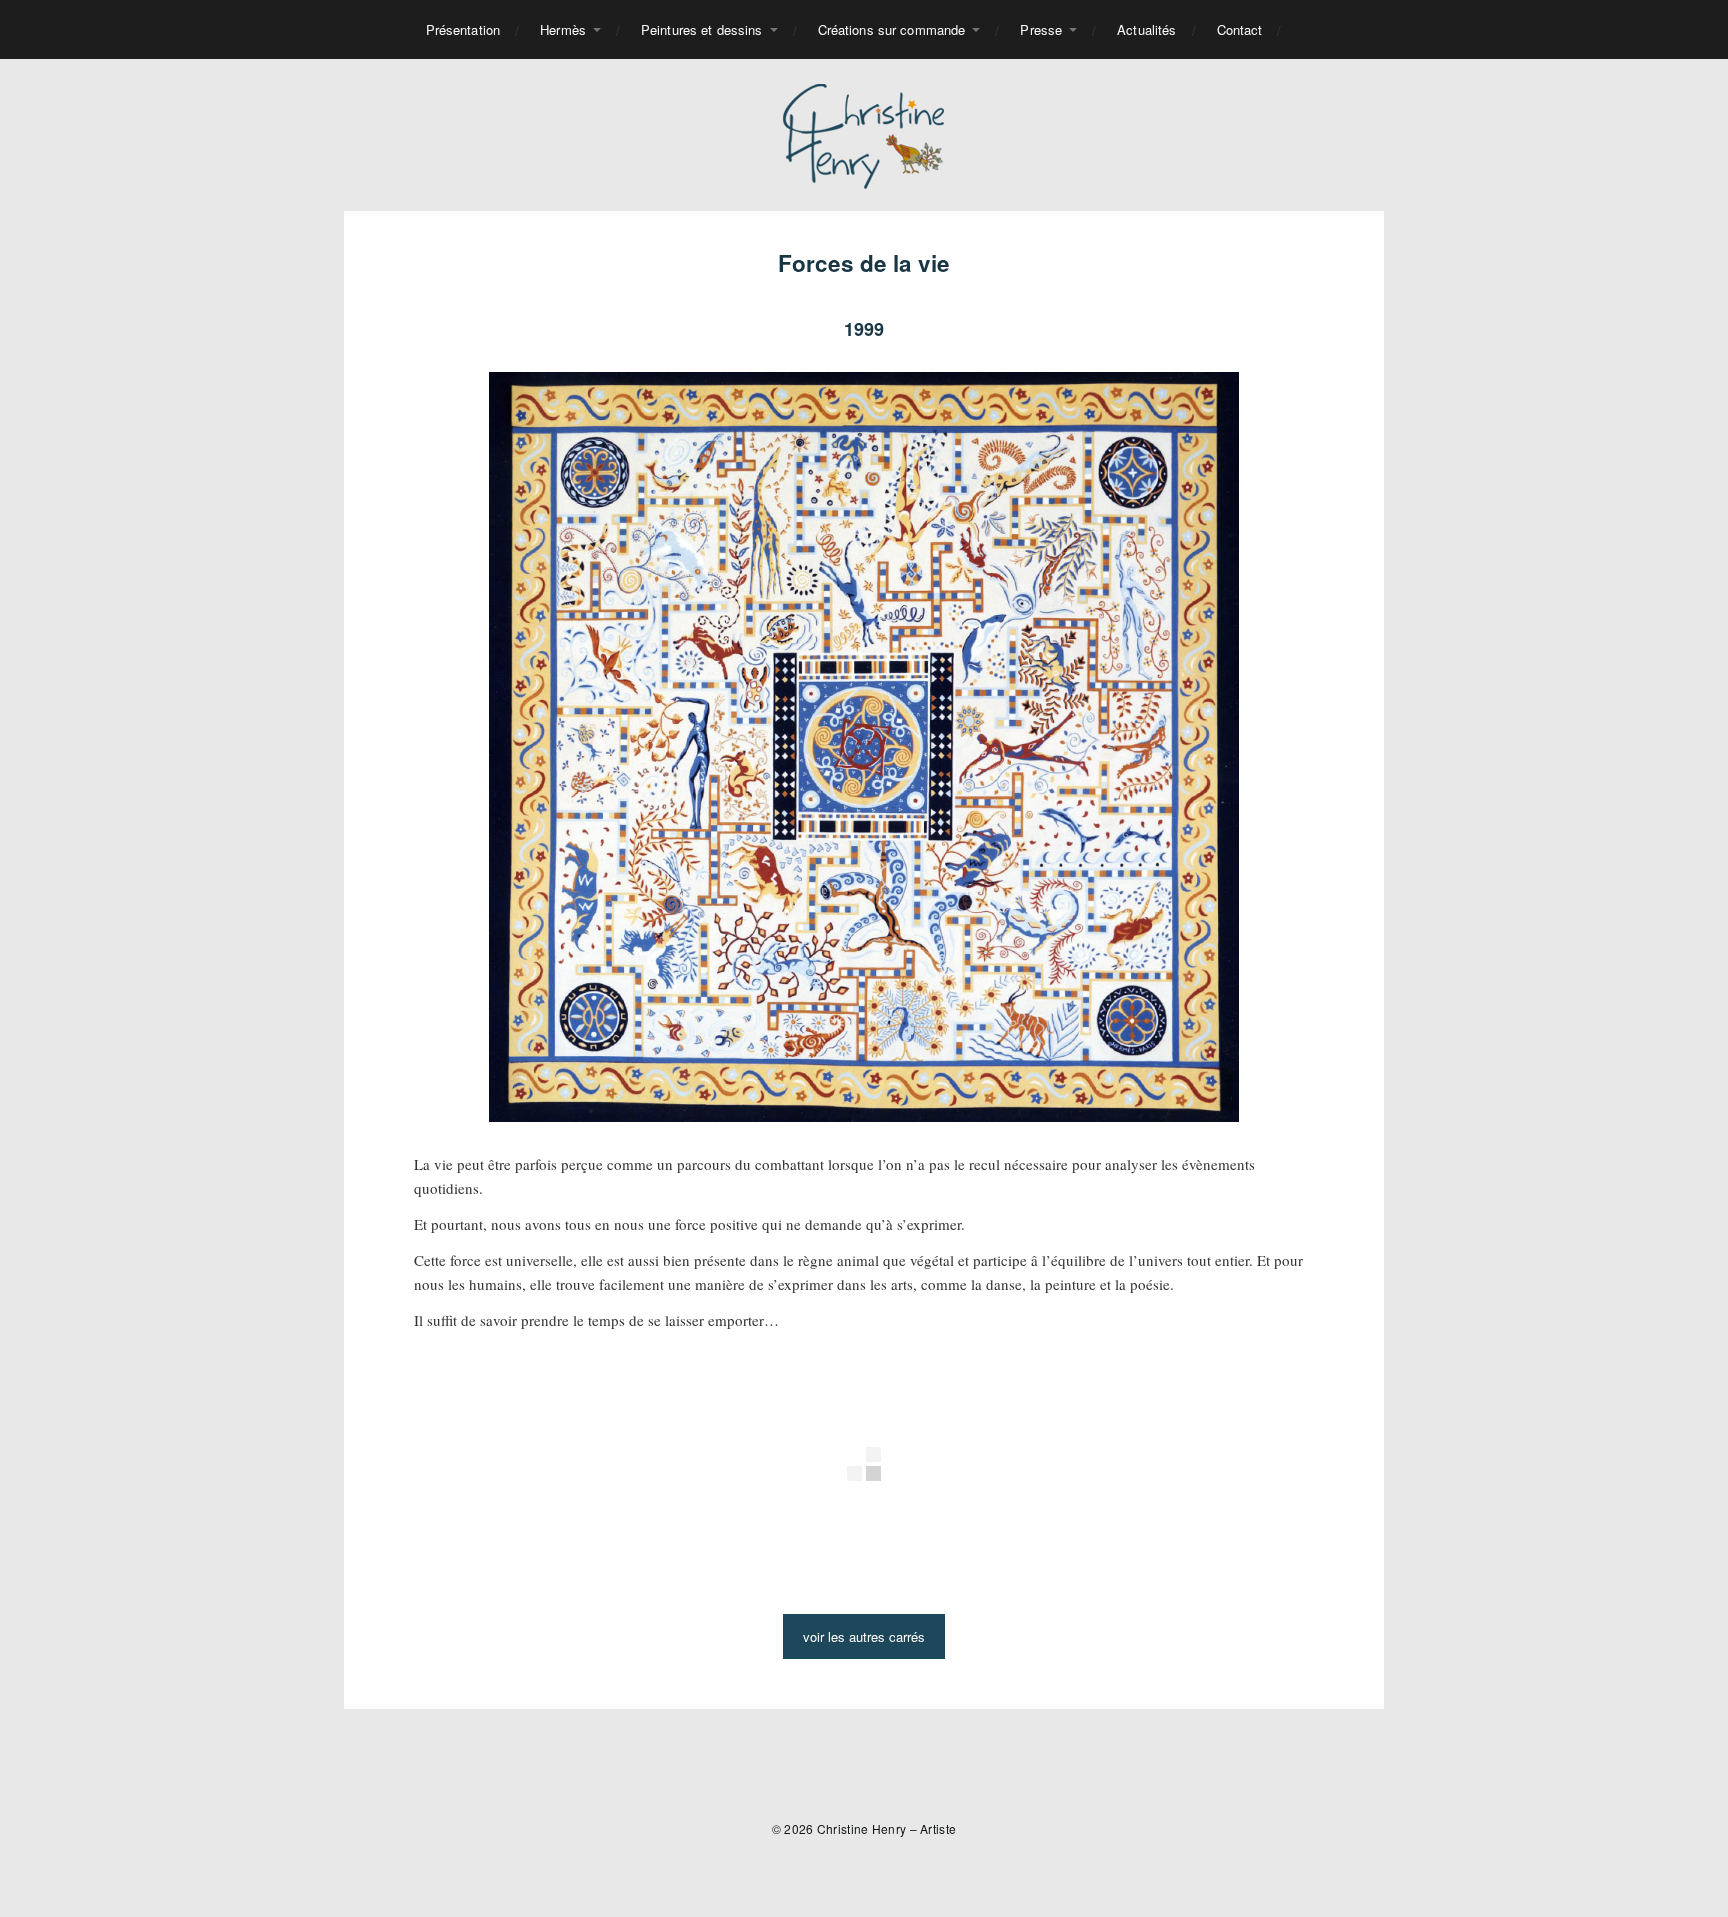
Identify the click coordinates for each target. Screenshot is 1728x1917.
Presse (1041, 29)
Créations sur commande (892, 29)
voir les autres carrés (864, 1636)
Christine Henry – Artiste (887, 1828)
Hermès (563, 29)
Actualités (1146, 29)
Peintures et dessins (702, 29)
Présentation (463, 29)
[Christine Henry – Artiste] (864, 135)
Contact (1240, 29)
